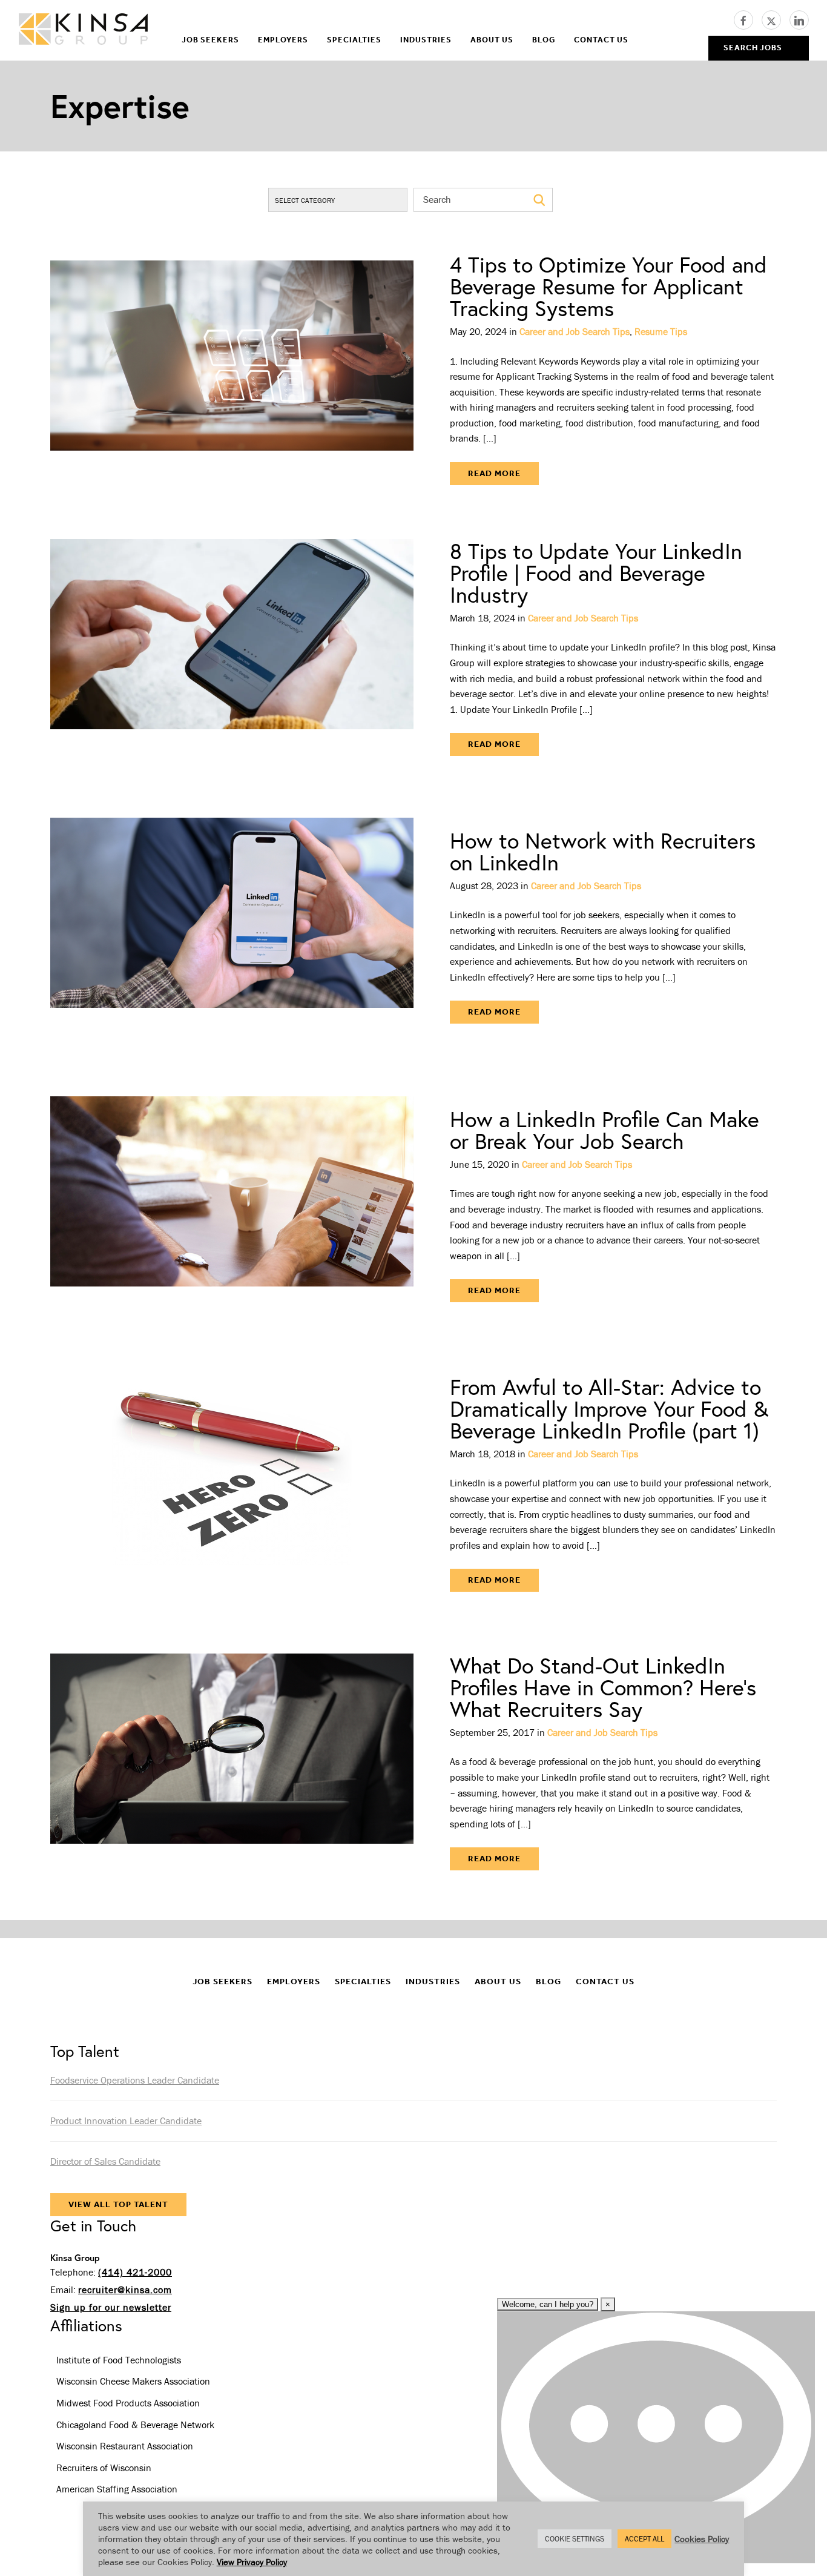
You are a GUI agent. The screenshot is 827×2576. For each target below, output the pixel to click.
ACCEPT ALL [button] (644, 2539)
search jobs (753, 48)
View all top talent (118, 2204)
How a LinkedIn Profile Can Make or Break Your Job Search (605, 1130)
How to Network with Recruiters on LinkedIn (603, 851)
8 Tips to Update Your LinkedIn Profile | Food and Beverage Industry (596, 573)
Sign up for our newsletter (111, 2307)
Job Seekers (210, 40)
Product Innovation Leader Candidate (126, 2121)
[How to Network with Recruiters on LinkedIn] (232, 927)
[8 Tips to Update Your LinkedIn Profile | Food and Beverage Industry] (232, 648)
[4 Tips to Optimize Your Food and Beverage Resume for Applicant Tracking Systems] (232, 369)
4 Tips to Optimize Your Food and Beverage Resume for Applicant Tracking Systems (608, 286)
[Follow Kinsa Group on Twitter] (776, 19)
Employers (283, 40)
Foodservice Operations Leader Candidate (135, 2080)
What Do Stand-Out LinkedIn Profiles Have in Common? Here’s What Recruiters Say (603, 1687)
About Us (492, 40)
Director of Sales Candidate (105, 2161)
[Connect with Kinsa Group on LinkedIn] (799, 19)
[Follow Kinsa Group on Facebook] (748, 19)
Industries (426, 40)
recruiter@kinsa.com (125, 2290)
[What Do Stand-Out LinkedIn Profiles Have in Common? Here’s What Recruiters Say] (232, 1763)
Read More (494, 473)
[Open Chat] (656, 2437)
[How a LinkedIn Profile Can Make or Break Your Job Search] (232, 1205)
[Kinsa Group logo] (83, 31)
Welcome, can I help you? (548, 2304)
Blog (544, 40)
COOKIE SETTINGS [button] (575, 2539)
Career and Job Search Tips (575, 331)
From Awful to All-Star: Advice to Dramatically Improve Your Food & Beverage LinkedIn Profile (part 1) (609, 1409)
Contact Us (601, 40)
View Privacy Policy (252, 2562)
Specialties (354, 40)
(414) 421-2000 (135, 2272)
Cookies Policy (702, 2539)
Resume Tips (661, 331)
